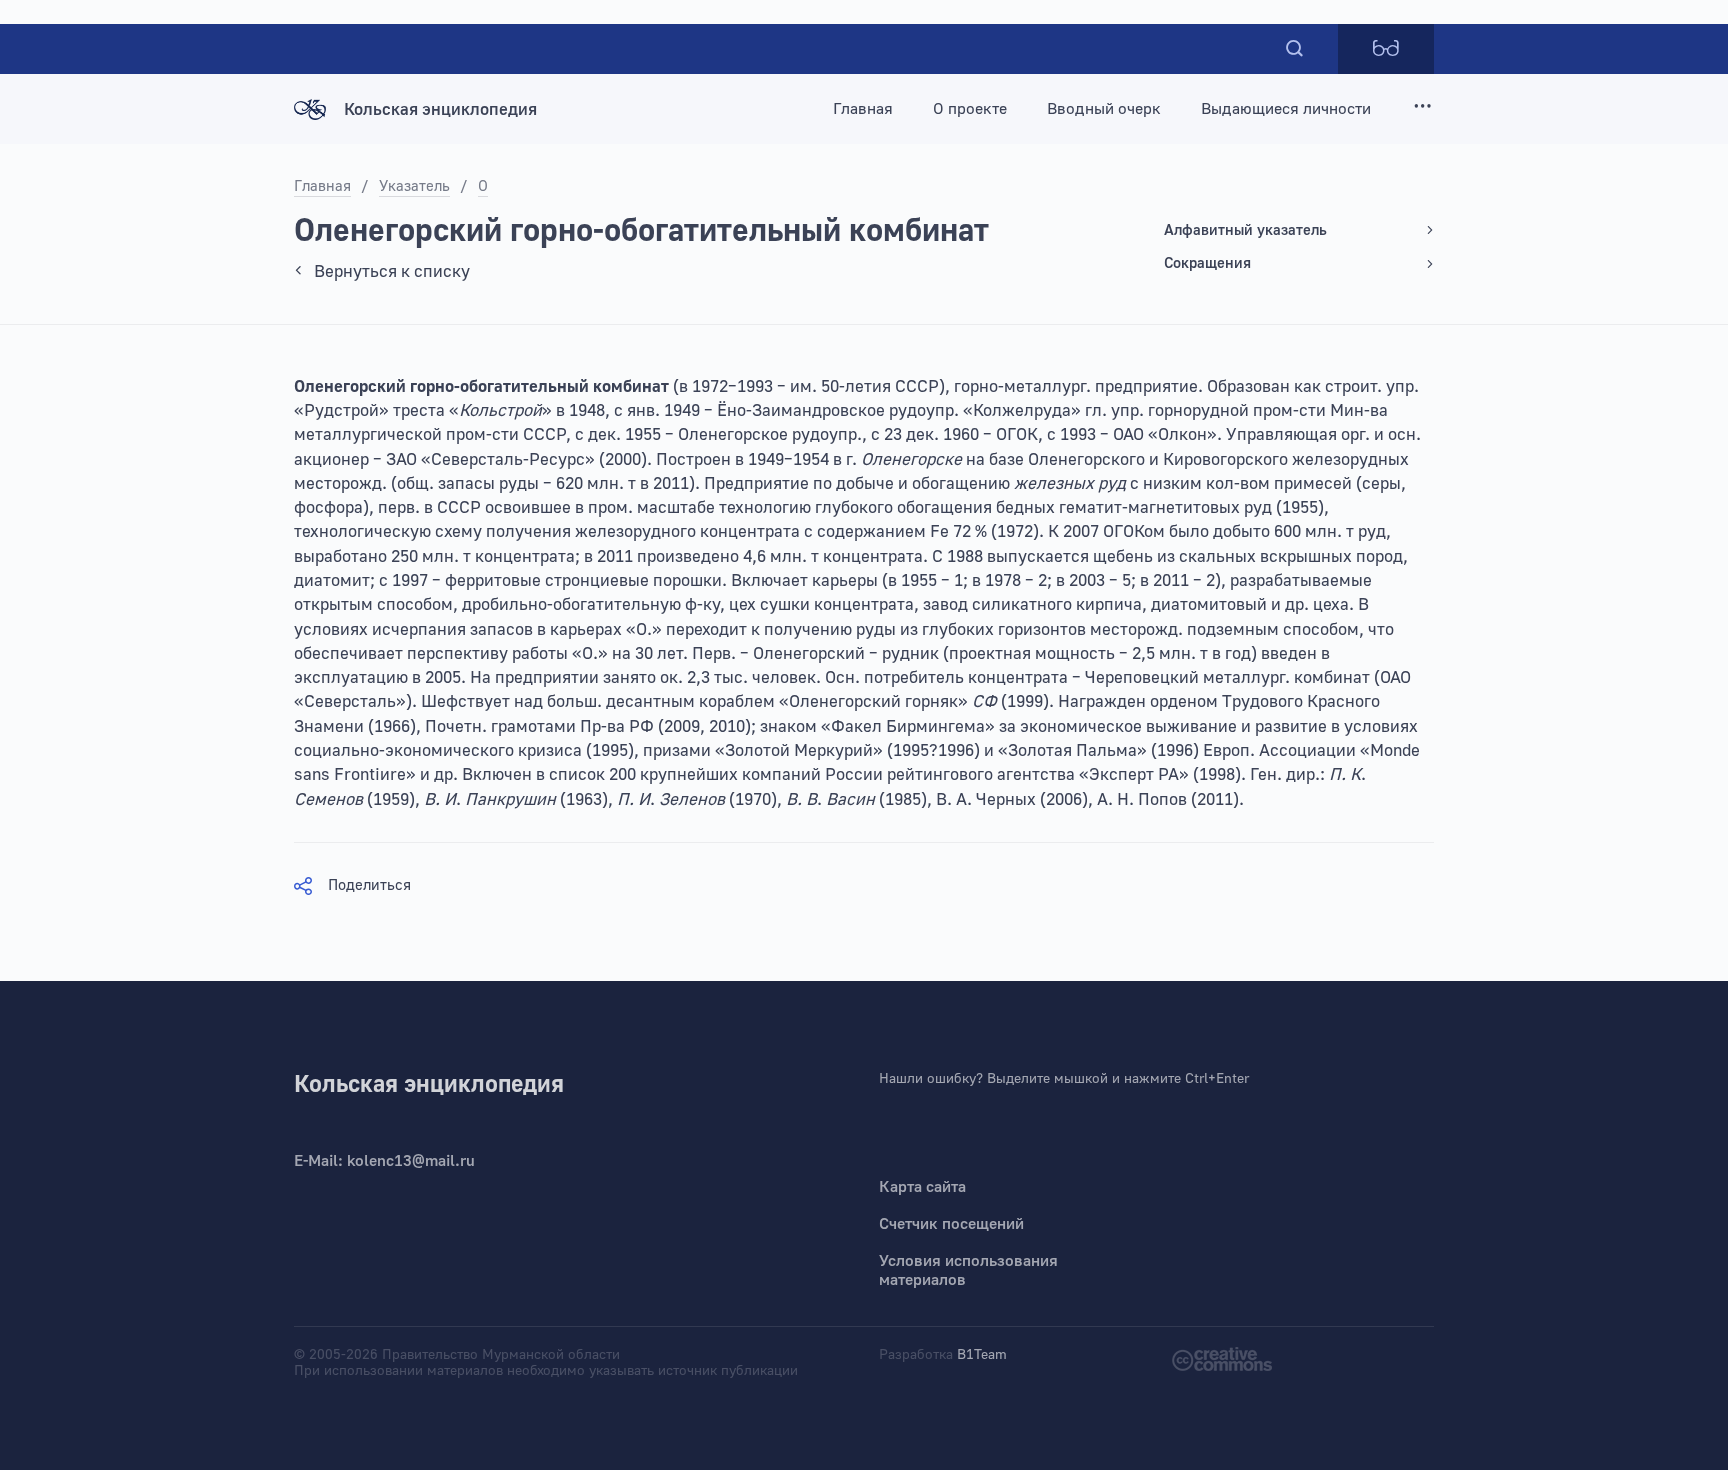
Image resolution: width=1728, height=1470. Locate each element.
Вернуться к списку (392, 271)
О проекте (970, 109)
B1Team (982, 1355)
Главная (863, 109)
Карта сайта (922, 1187)
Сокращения (1207, 263)
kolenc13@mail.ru (411, 1161)
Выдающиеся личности (1286, 109)
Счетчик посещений (951, 1224)
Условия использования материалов (968, 1270)
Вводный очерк (1104, 109)
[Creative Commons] (1222, 1357)
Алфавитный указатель (1245, 230)
